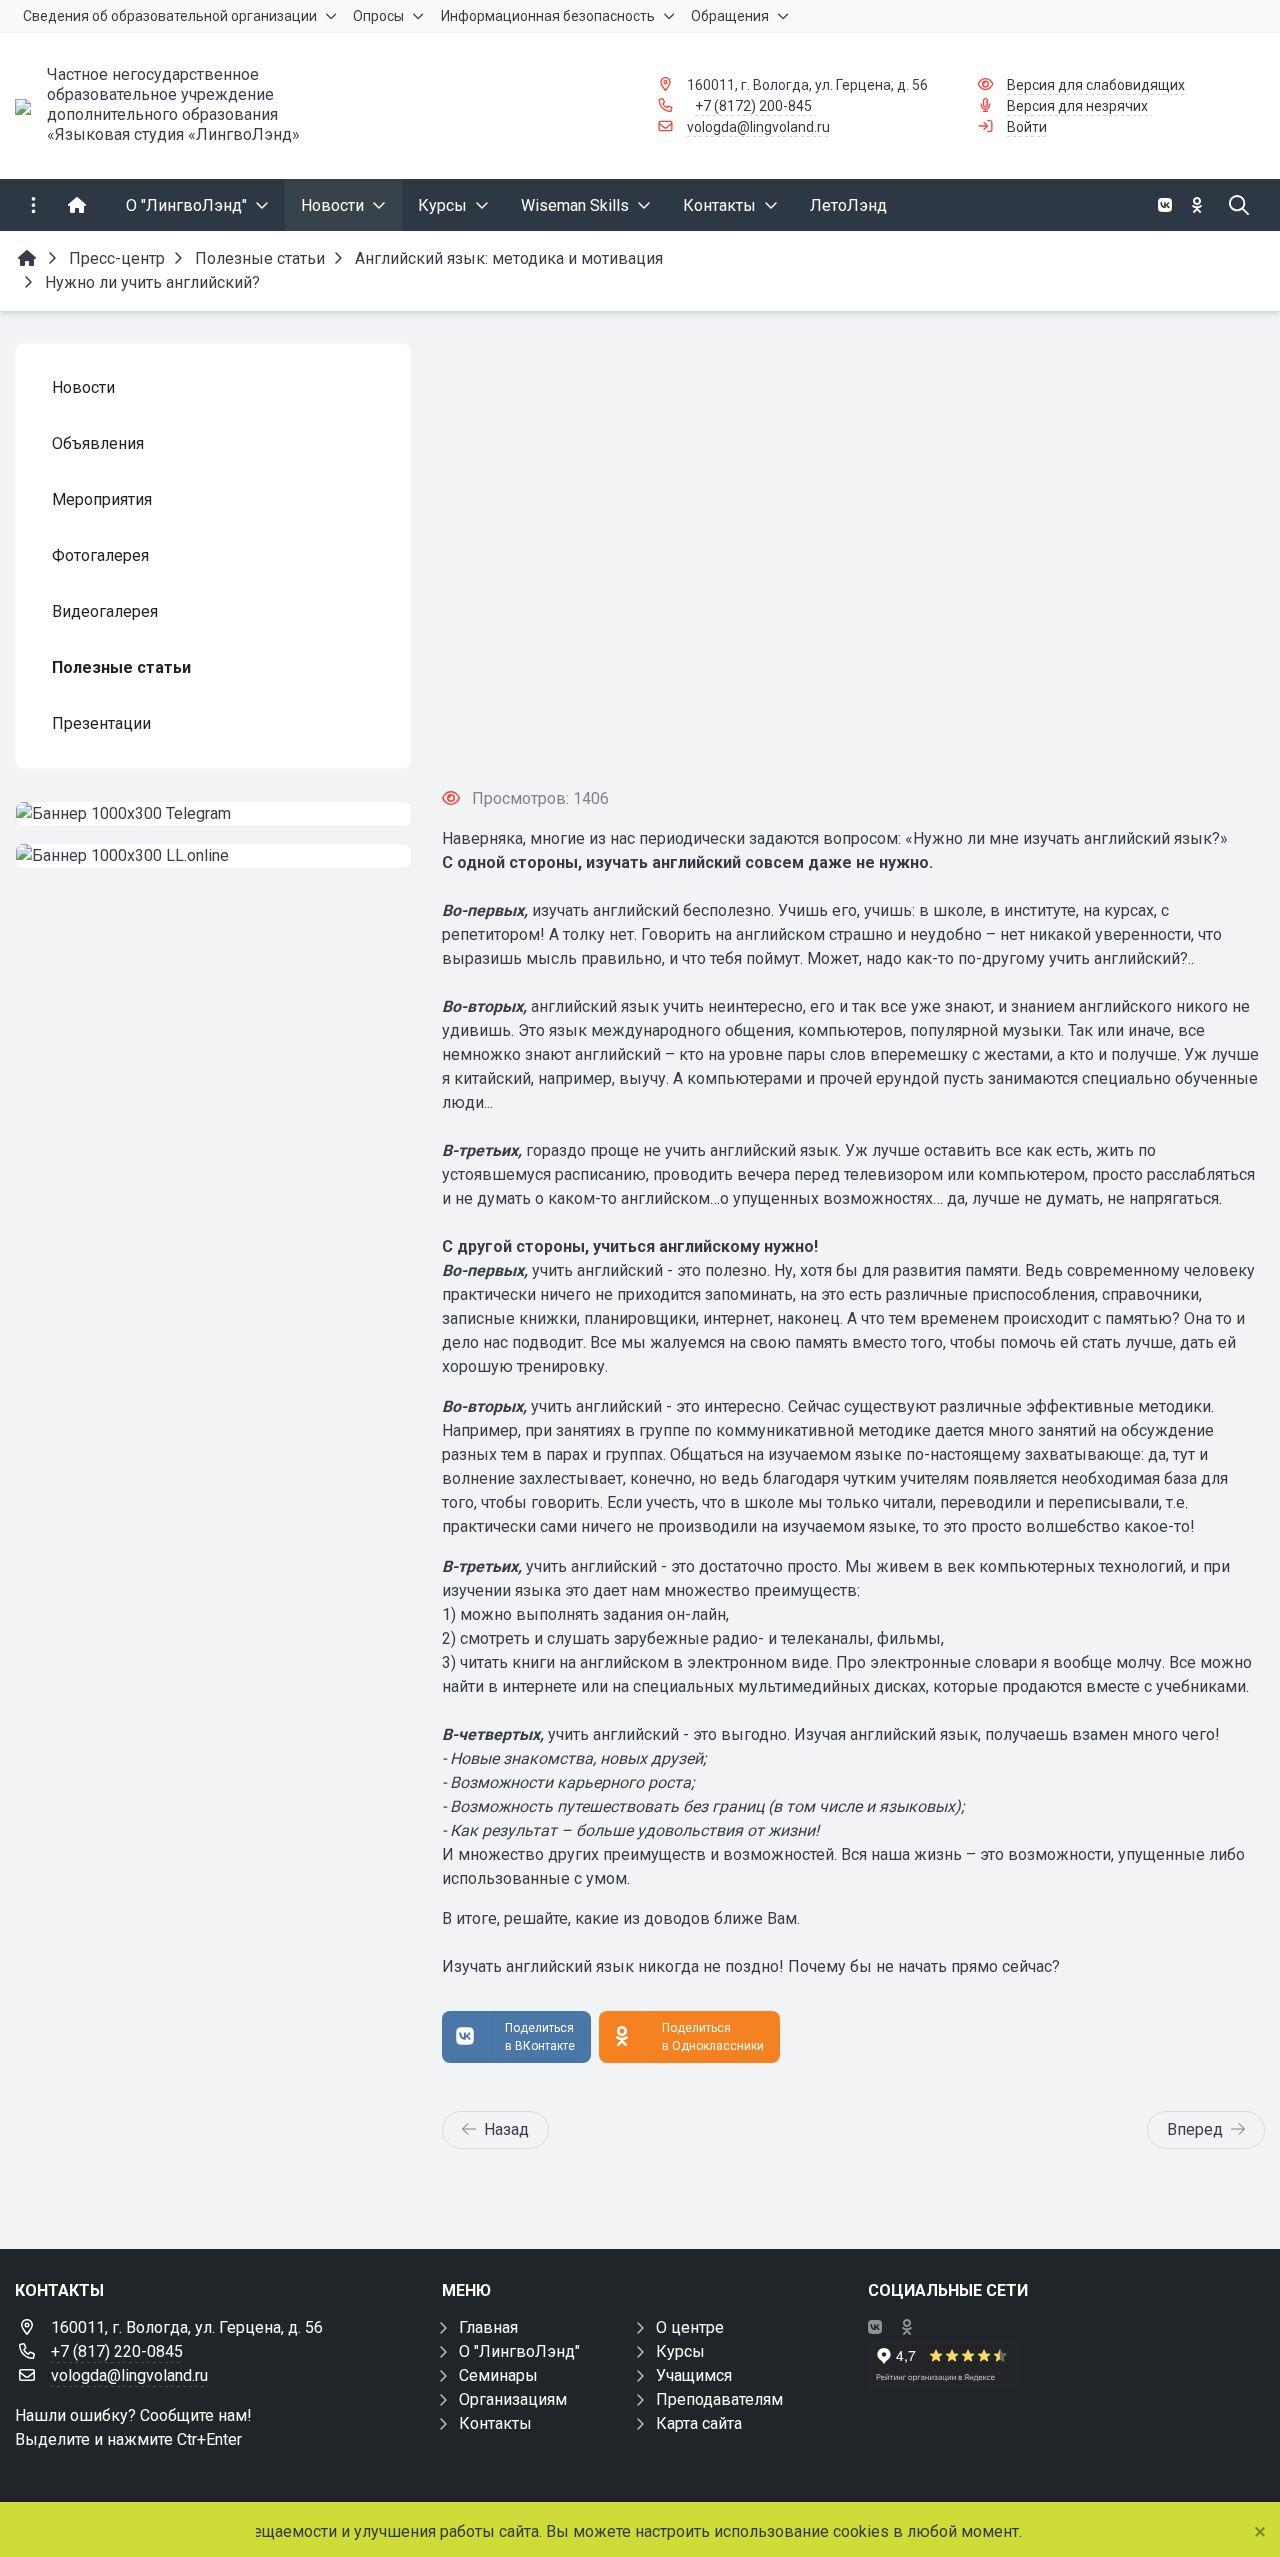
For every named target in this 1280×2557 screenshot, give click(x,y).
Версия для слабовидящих (1096, 85)
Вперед (1195, 2129)
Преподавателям (719, 2399)
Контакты (495, 2423)
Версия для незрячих (1077, 106)
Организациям (513, 2399)
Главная (488, 2327)
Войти (1027, 127)
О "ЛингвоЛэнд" (519, 2351)
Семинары (498, 2375)
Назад (506, 2129)
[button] (853, 734)
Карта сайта (699, 2423)
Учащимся (694, 2375)
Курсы (680, 2351)
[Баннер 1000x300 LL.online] (213, 856)
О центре (690, 2327)
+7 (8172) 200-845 (753, 106)
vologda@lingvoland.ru (758, 127)
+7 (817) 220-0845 (117, 2351)
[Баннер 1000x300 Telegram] (213, 814)
